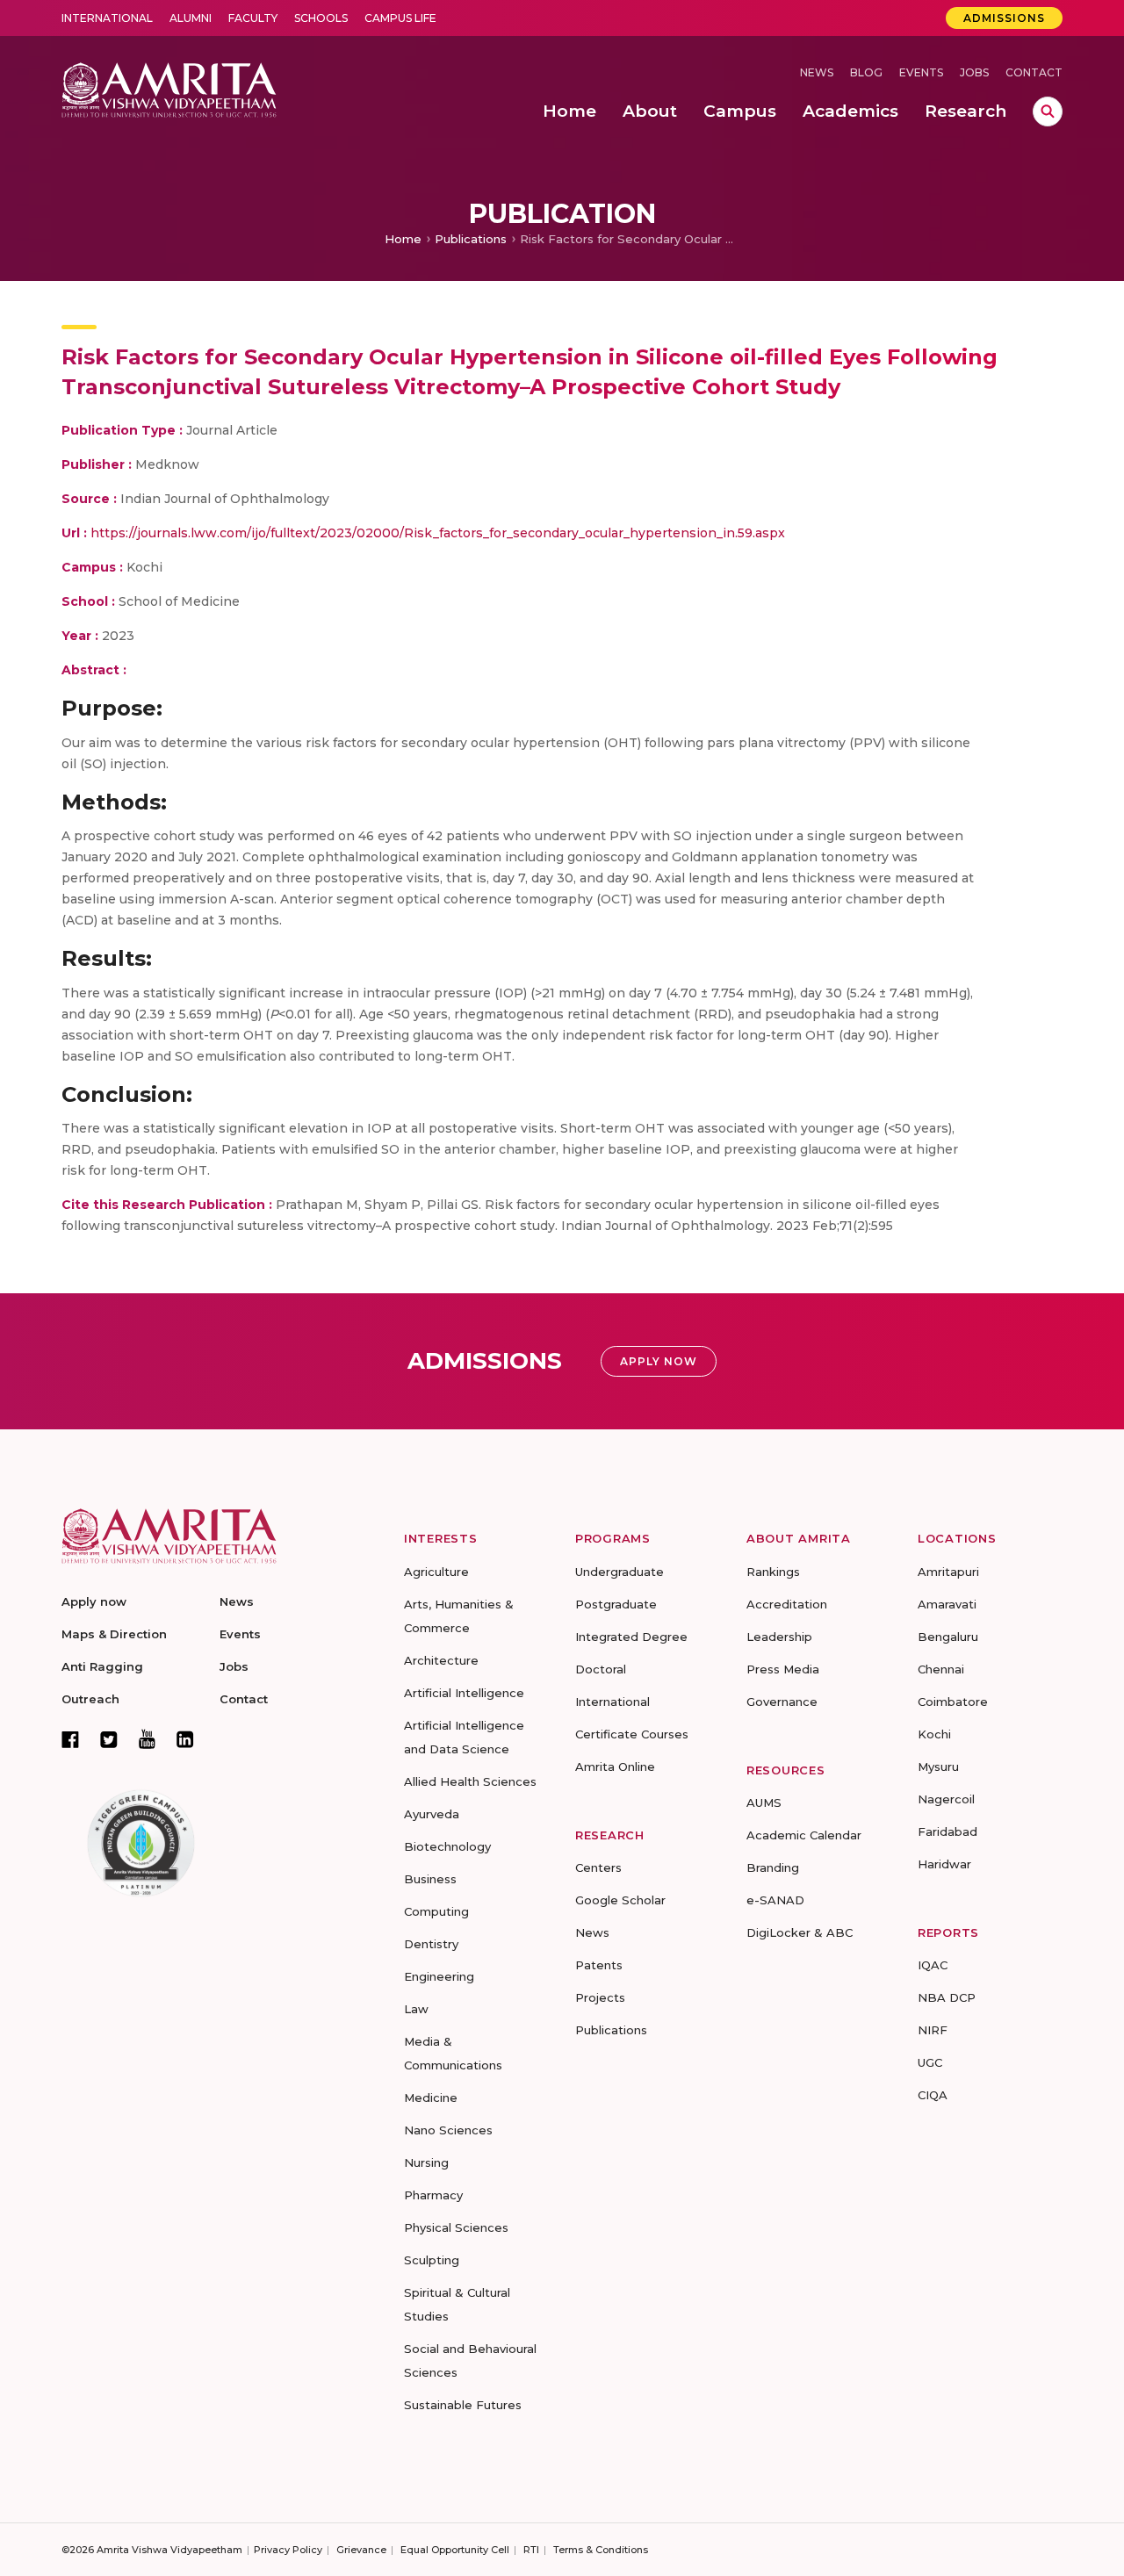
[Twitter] (109, 1739)
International (107, 18)
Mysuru (938, 1767)
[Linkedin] (185, 1739)
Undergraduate (620, 1572)
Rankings (773, 1572)
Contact (1034, 72)
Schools (321, 18)
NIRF (933, 2030)
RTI (531, 2550)
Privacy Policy (288, 2550)
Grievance (361, 2550)
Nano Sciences (448, 2130)
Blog (866, 72)
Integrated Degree (631, 1637)
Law (416, 2009)
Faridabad (947, 1831)
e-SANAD (775, 1900)
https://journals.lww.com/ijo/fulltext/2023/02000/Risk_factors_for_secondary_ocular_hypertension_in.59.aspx (438, 533)
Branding (773, 1867)
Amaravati (947, 1604)
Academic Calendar (804, 1835)
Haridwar (944, 1864)
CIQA (933, 2095)
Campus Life (400, 18)
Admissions (1004, 18)
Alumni (191, 18)
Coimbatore (953, 1702)
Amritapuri (948, 1572)
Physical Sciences (456, 2227)
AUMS (764, 1802)
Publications (471, 239)
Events (921, 72)
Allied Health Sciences (470, 1781)
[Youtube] (147, 1739)
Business (430, 1879)
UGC (930, 2062)
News (817, 72)
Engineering (439, 1976)
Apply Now (659, 1361)
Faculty (253, 18)
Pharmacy (433, 2195)
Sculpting (432, 2260)
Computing (436, 1911)
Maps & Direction (114, 1634)
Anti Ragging (102, 1666)
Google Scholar (620, 1900)
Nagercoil (946, 1799)
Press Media (783, 1669)
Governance (782, 1702)
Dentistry (431, 1944)
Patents (599, 1965)
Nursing (426, 2162)
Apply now (94, 1601)
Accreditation (787, 1604)
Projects (600, 1997)
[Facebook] (70, 1739)
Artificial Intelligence (464, 1693)
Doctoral (601, 1669)
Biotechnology (447, 1846)
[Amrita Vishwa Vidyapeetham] (169, 88)
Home (403, 239)
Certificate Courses (632, 1734)
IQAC (933, 1965)
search (1048, 112)
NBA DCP (947, 1997)
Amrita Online (615, 1767)
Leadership (779, 1637)
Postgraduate (616, 1604)
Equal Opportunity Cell (455, 2550)
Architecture (441, 1660)
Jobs (974, 72)
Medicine (431, 2097)
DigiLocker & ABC (800, 1932)
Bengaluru (948, 1637)
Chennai (941, 1669)
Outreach (90, 1699)
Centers (598, 1867)
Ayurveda (432, 1814)
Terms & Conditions (601, 2550)
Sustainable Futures (463, 2405)
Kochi (934, 1734)
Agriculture (436, 1572)
